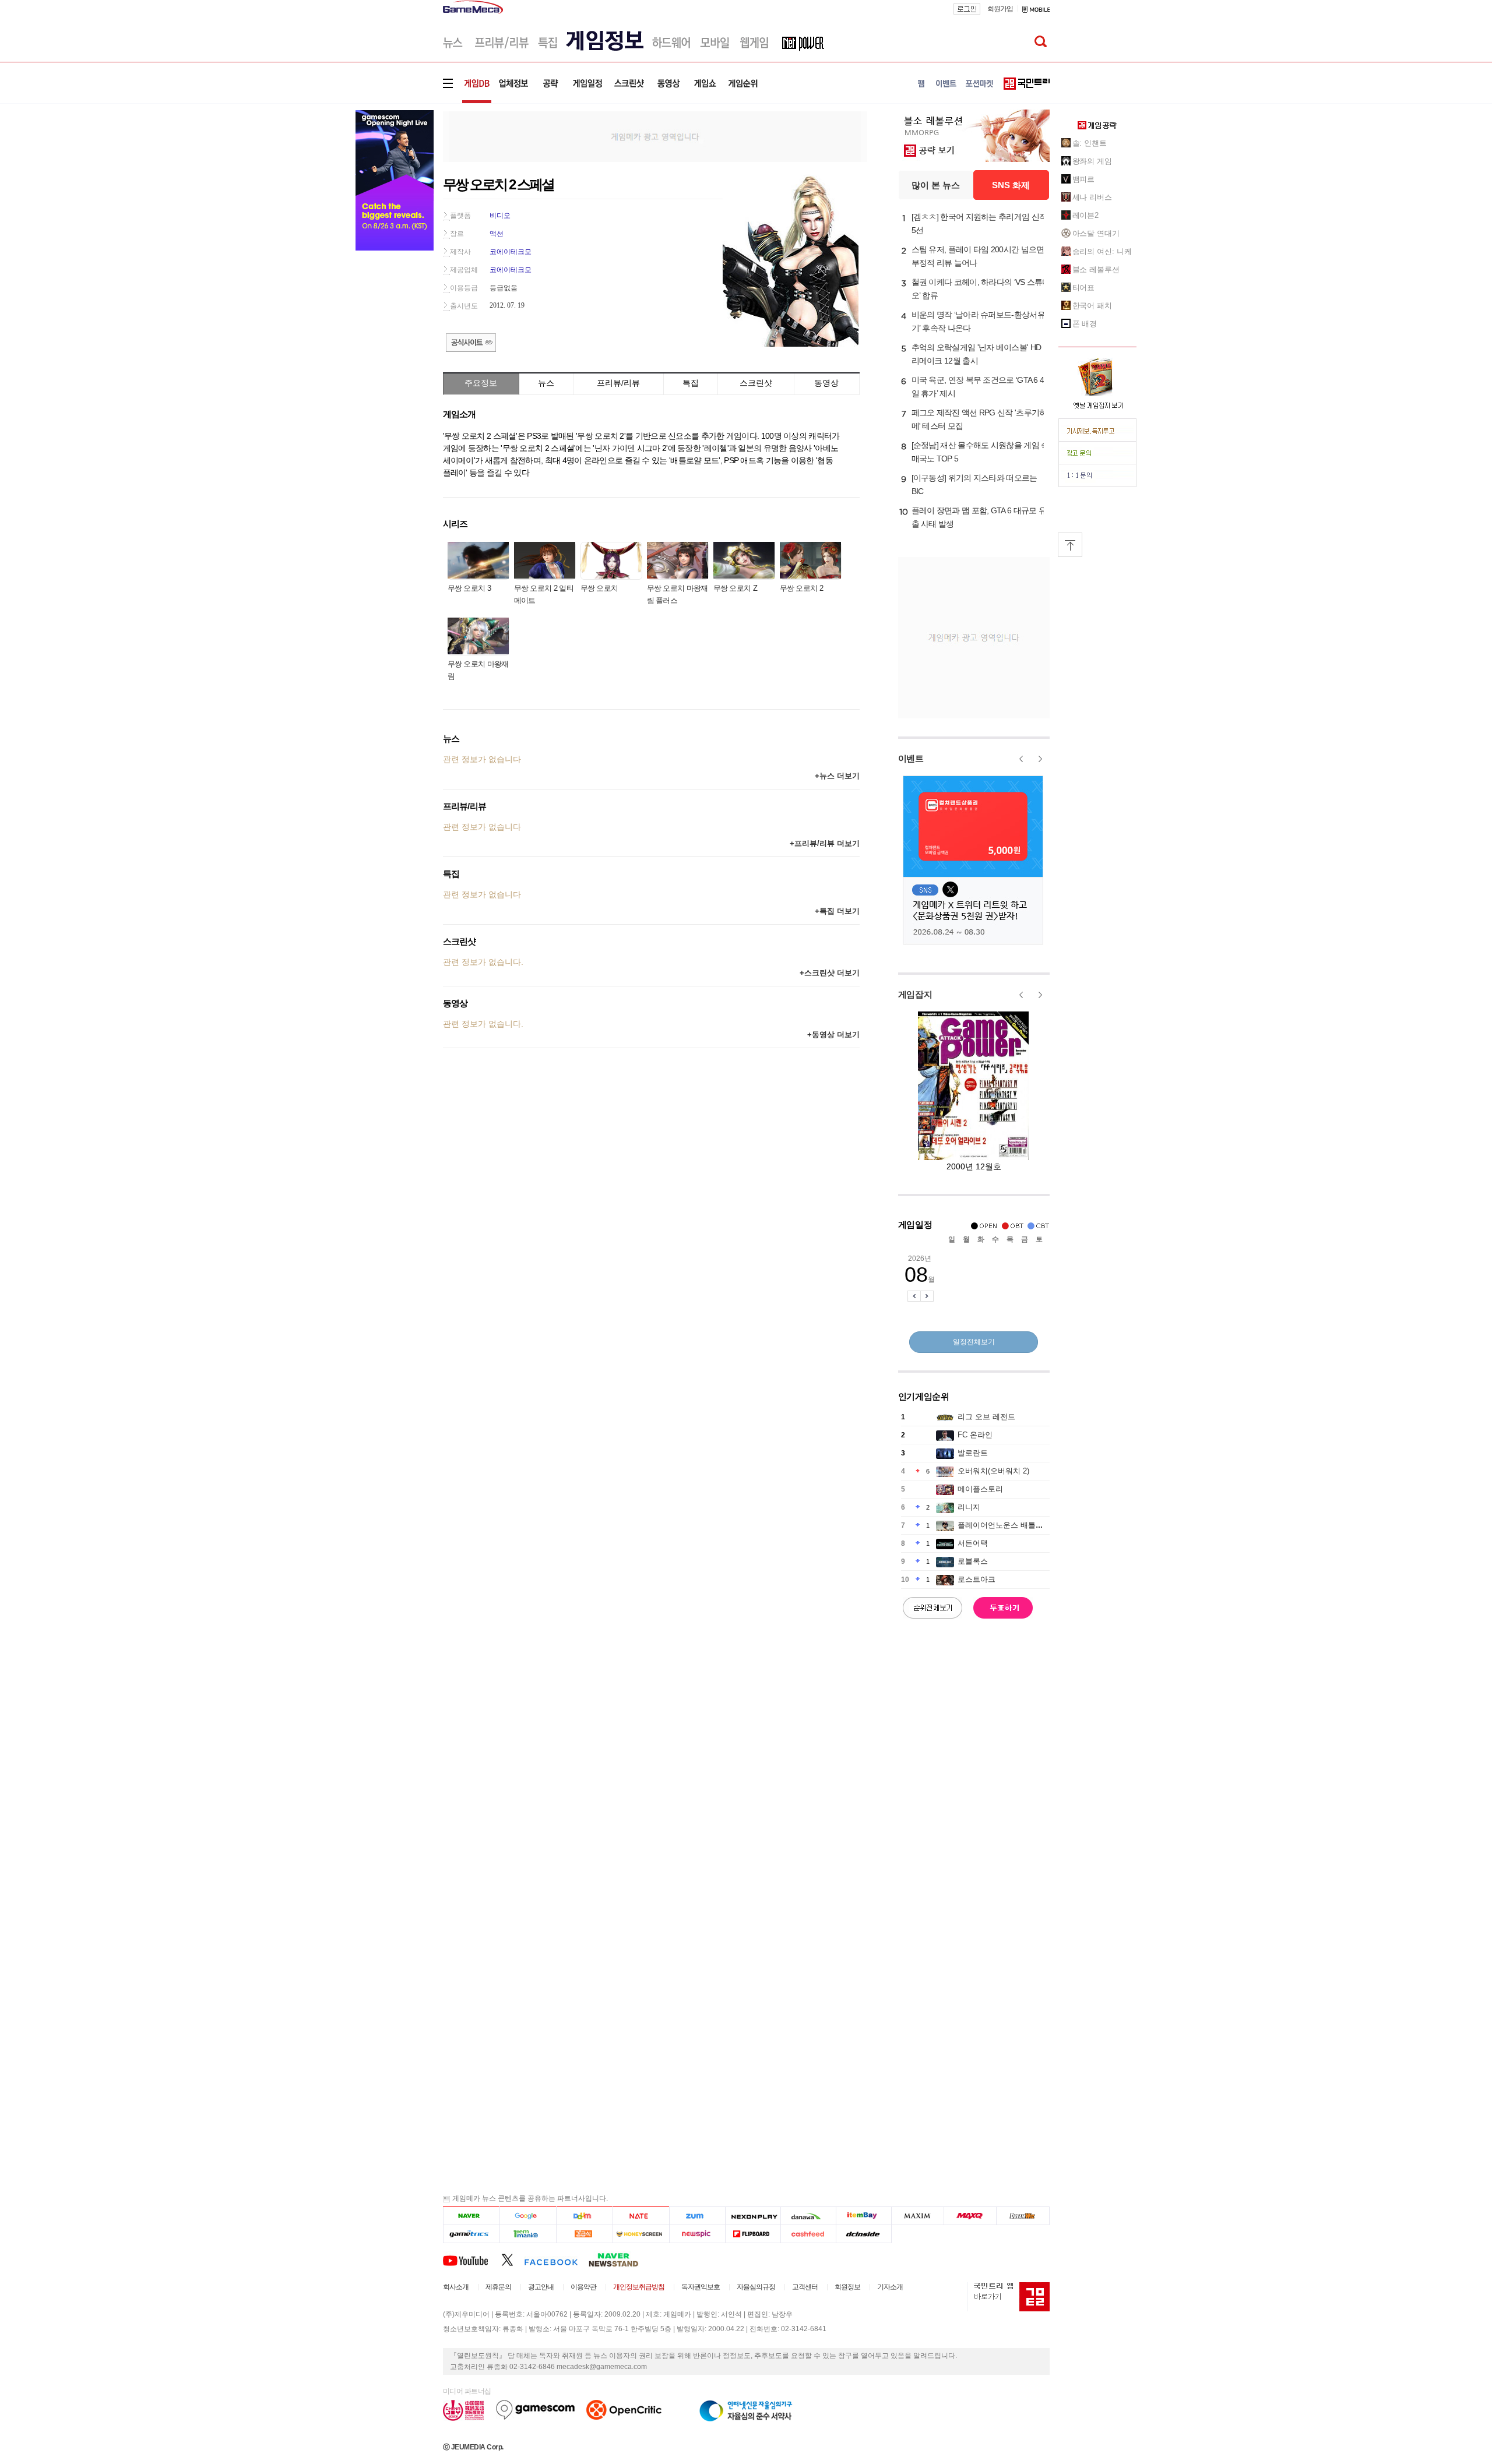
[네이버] (471, 2216)
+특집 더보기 (837, 911)
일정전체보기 (974, 1342)
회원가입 (1000, 9)
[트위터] (513, 2259)
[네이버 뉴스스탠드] (620, 2259)
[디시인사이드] (864, 2234)
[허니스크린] (641, 2234)
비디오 (500, 216)
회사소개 (456, 2287)
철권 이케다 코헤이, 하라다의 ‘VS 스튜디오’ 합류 (981, 289)
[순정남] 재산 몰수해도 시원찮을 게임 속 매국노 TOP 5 (980, 452)
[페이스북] (556, 2259)
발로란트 (973, 1453)
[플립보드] (753, 2234)
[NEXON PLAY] (753, 2216)
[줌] (697, 2216)
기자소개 (890, 2287)
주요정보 (481, 383)
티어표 (1084, 288)
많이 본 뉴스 (936, 185)
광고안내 (541, 2287)
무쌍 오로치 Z (735, 588)
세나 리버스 (1092, 197)
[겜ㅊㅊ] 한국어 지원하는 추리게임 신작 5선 (979, 223)
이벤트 (911, 758)
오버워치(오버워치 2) (993, 1471)
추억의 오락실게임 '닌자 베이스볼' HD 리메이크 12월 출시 (977, 354)
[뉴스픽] (697, 2234)
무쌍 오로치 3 (469, 588)
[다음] (584, 2216)
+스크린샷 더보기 (830, 973)
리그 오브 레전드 (986, 1417)
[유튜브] (472, 2259)
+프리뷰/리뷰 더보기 (825, 843)
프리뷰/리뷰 (618, 383)
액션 (497, 234)
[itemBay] (864, 2216)
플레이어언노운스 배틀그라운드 (1012, 1525)
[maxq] (970, 2216)
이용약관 (583, 2287)
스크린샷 (756, 383)
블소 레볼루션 (1096, 269)
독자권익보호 (701, 2287)
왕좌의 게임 (1092, 161)
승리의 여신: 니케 (1102, 251)
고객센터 (805, 2287)
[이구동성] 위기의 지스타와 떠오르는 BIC (974, 484)
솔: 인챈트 (1090, 143)
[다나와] (808, 2216)
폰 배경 (1085, 324)
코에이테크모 (511, 252)
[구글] (528, 2216)
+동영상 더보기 (833, 1034)
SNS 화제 (1011, 185)
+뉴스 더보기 (837, 776)
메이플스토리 (980, 1489)
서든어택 (973, 1543)
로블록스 (973, 1561)
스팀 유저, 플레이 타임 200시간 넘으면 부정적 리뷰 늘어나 (978, 256)
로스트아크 (977, 1579)
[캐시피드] (808, 2234)
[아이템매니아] (528, 2234)
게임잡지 (915, 994)
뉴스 (546, 383)
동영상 (826, 383)
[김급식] (584, 2234)
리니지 (969, 1507)
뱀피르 (1084, 179)
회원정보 (847, 2287)
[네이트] (641, 2216)
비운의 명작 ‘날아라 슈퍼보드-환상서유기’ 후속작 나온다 (978, 321)
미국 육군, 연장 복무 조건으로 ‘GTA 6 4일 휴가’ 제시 (978, 387)
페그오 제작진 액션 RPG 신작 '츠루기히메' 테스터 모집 (979, 419)
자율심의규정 (756, 2287)
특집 (691, 383)
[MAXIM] (918, 2216)
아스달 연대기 (1096, 233)
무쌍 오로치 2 (801, 588)
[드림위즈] (1023, 2216)
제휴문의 (498, 2287)
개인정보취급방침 (639, 2287)
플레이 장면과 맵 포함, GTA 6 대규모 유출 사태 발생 (979, 517)
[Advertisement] (655, 136)
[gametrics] (471, 2234)
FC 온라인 (975, 1435)
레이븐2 (1086, 215)
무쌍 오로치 (599, 588)
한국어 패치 (1092, 306)
